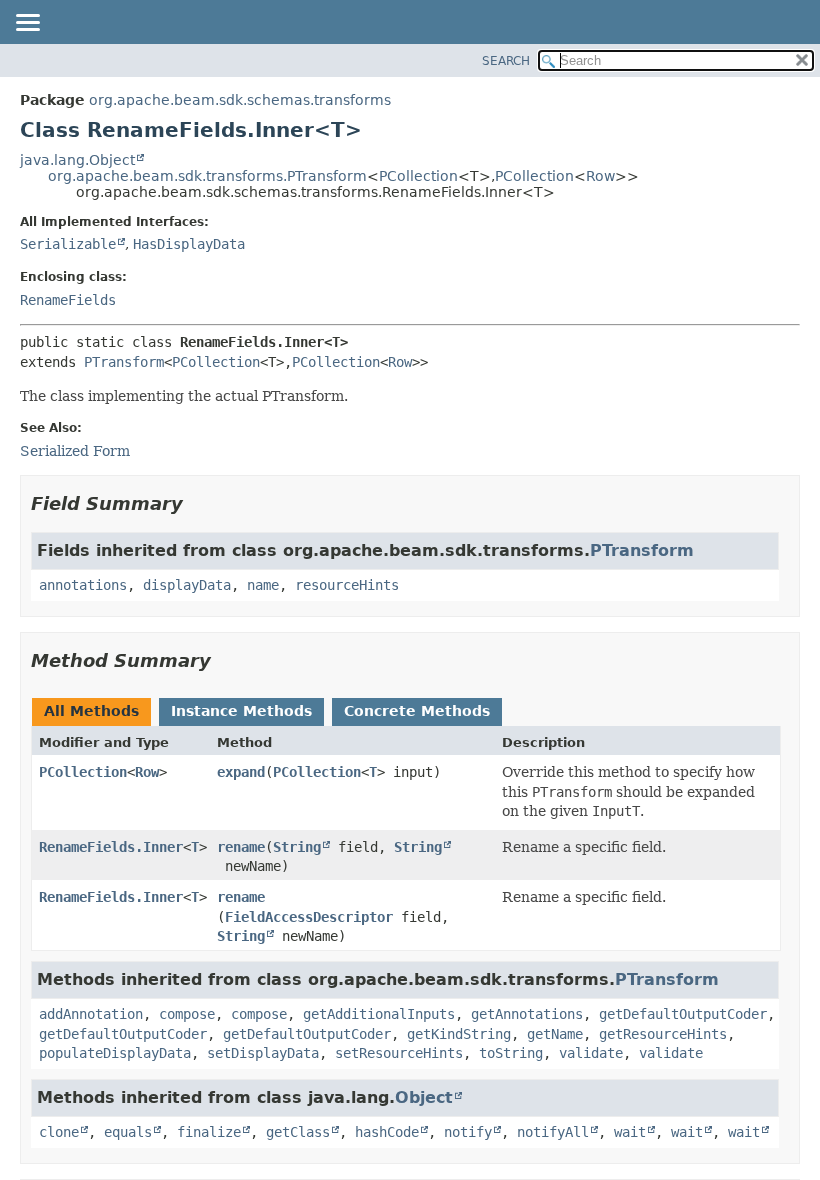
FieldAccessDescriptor (309, 917)
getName (555, 1034)
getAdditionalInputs (379, 1014)
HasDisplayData (189, 244)
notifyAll (553, 1132)
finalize (209, 1132)
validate (591, 1053)
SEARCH (506, 61)
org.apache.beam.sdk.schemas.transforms (240, 100)
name (263, 585)
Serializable (68, 244)
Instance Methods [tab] (241, 711)
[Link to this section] (197, 503)
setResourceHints (399, 1053)
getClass (298, 1132)
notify (468, 1132)
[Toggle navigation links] (27, 24)
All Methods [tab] (91, 711)
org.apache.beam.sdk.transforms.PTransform (207, 176)
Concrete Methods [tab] (417, 711)
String (297, 847)
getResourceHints (663, 1034)
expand (241, 772)
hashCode (387, 1132)
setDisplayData (263, 1053)
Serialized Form (75, 451)
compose (187, 1014)
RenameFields (68, 300)
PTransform (124, 362)
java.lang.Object (77, 160)
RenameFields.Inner (111, 847)
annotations (83, 585)
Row (600, 176)
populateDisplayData (115, 1053)
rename (241, 847)
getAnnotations (527, 1014)
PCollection (418, 176)
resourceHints (347, 585)
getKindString (459, 1034)
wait (630, 1132)
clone (59, 1132)
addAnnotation (91, 1014)
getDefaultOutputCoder (683, 1014)
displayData (187, 585)
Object (424, 1097)
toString (511, 1053)
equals (128, 1132)
